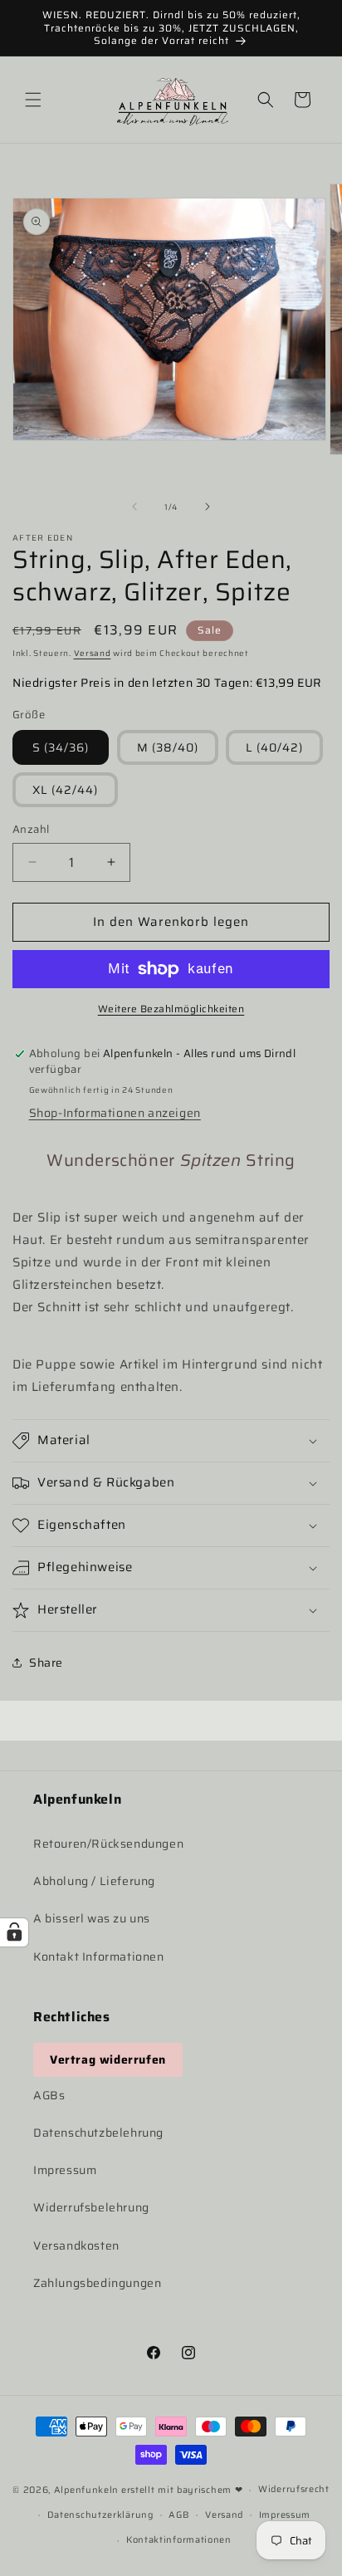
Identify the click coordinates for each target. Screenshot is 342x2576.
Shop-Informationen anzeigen (115, 1113)
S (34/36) (61, 747)
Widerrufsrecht (294, 2489)
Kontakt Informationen (99, 1956)
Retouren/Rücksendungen (108, 1844)
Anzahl (31, 830)
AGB (179, 2515)
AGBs (49, 2095)
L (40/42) (274, 747)
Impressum (65, 2170)
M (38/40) (168, 747)
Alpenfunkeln (86, 2490)
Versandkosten (76, 2245)
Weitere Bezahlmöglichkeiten (171, 1009)
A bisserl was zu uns (92, 1918)
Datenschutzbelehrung (98, 2133)
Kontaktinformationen (179, 2540)
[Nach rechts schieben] (208, 507)
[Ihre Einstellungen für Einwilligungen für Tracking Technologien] (14, 1932)
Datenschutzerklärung (100, 2515)
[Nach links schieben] (134, 507)
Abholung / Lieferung (94, 1881)
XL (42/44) (65, 790)
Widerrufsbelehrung (91, 2207)
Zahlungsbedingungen (97, 2283)
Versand (93, 653)
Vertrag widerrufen (108, 2059)
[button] (33, 100)
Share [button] (46, 1663)
